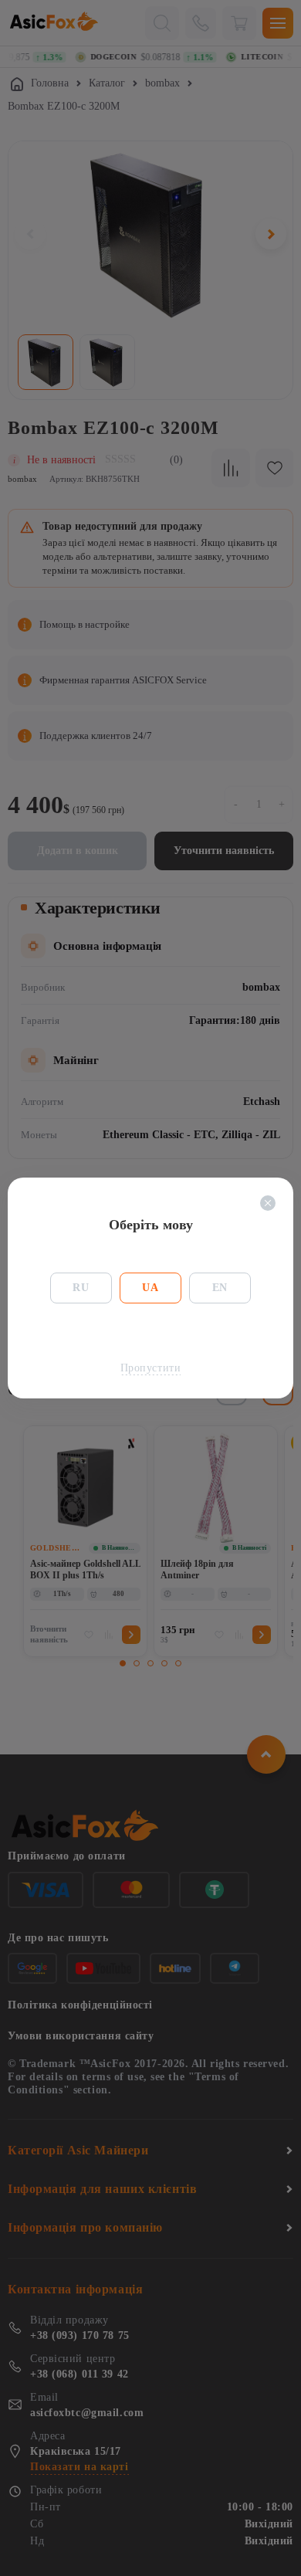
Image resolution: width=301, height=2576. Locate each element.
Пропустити (151, 1368)
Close (268, 1203)
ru (81, 1288)
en (220, 1288)
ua (150, 1288)
